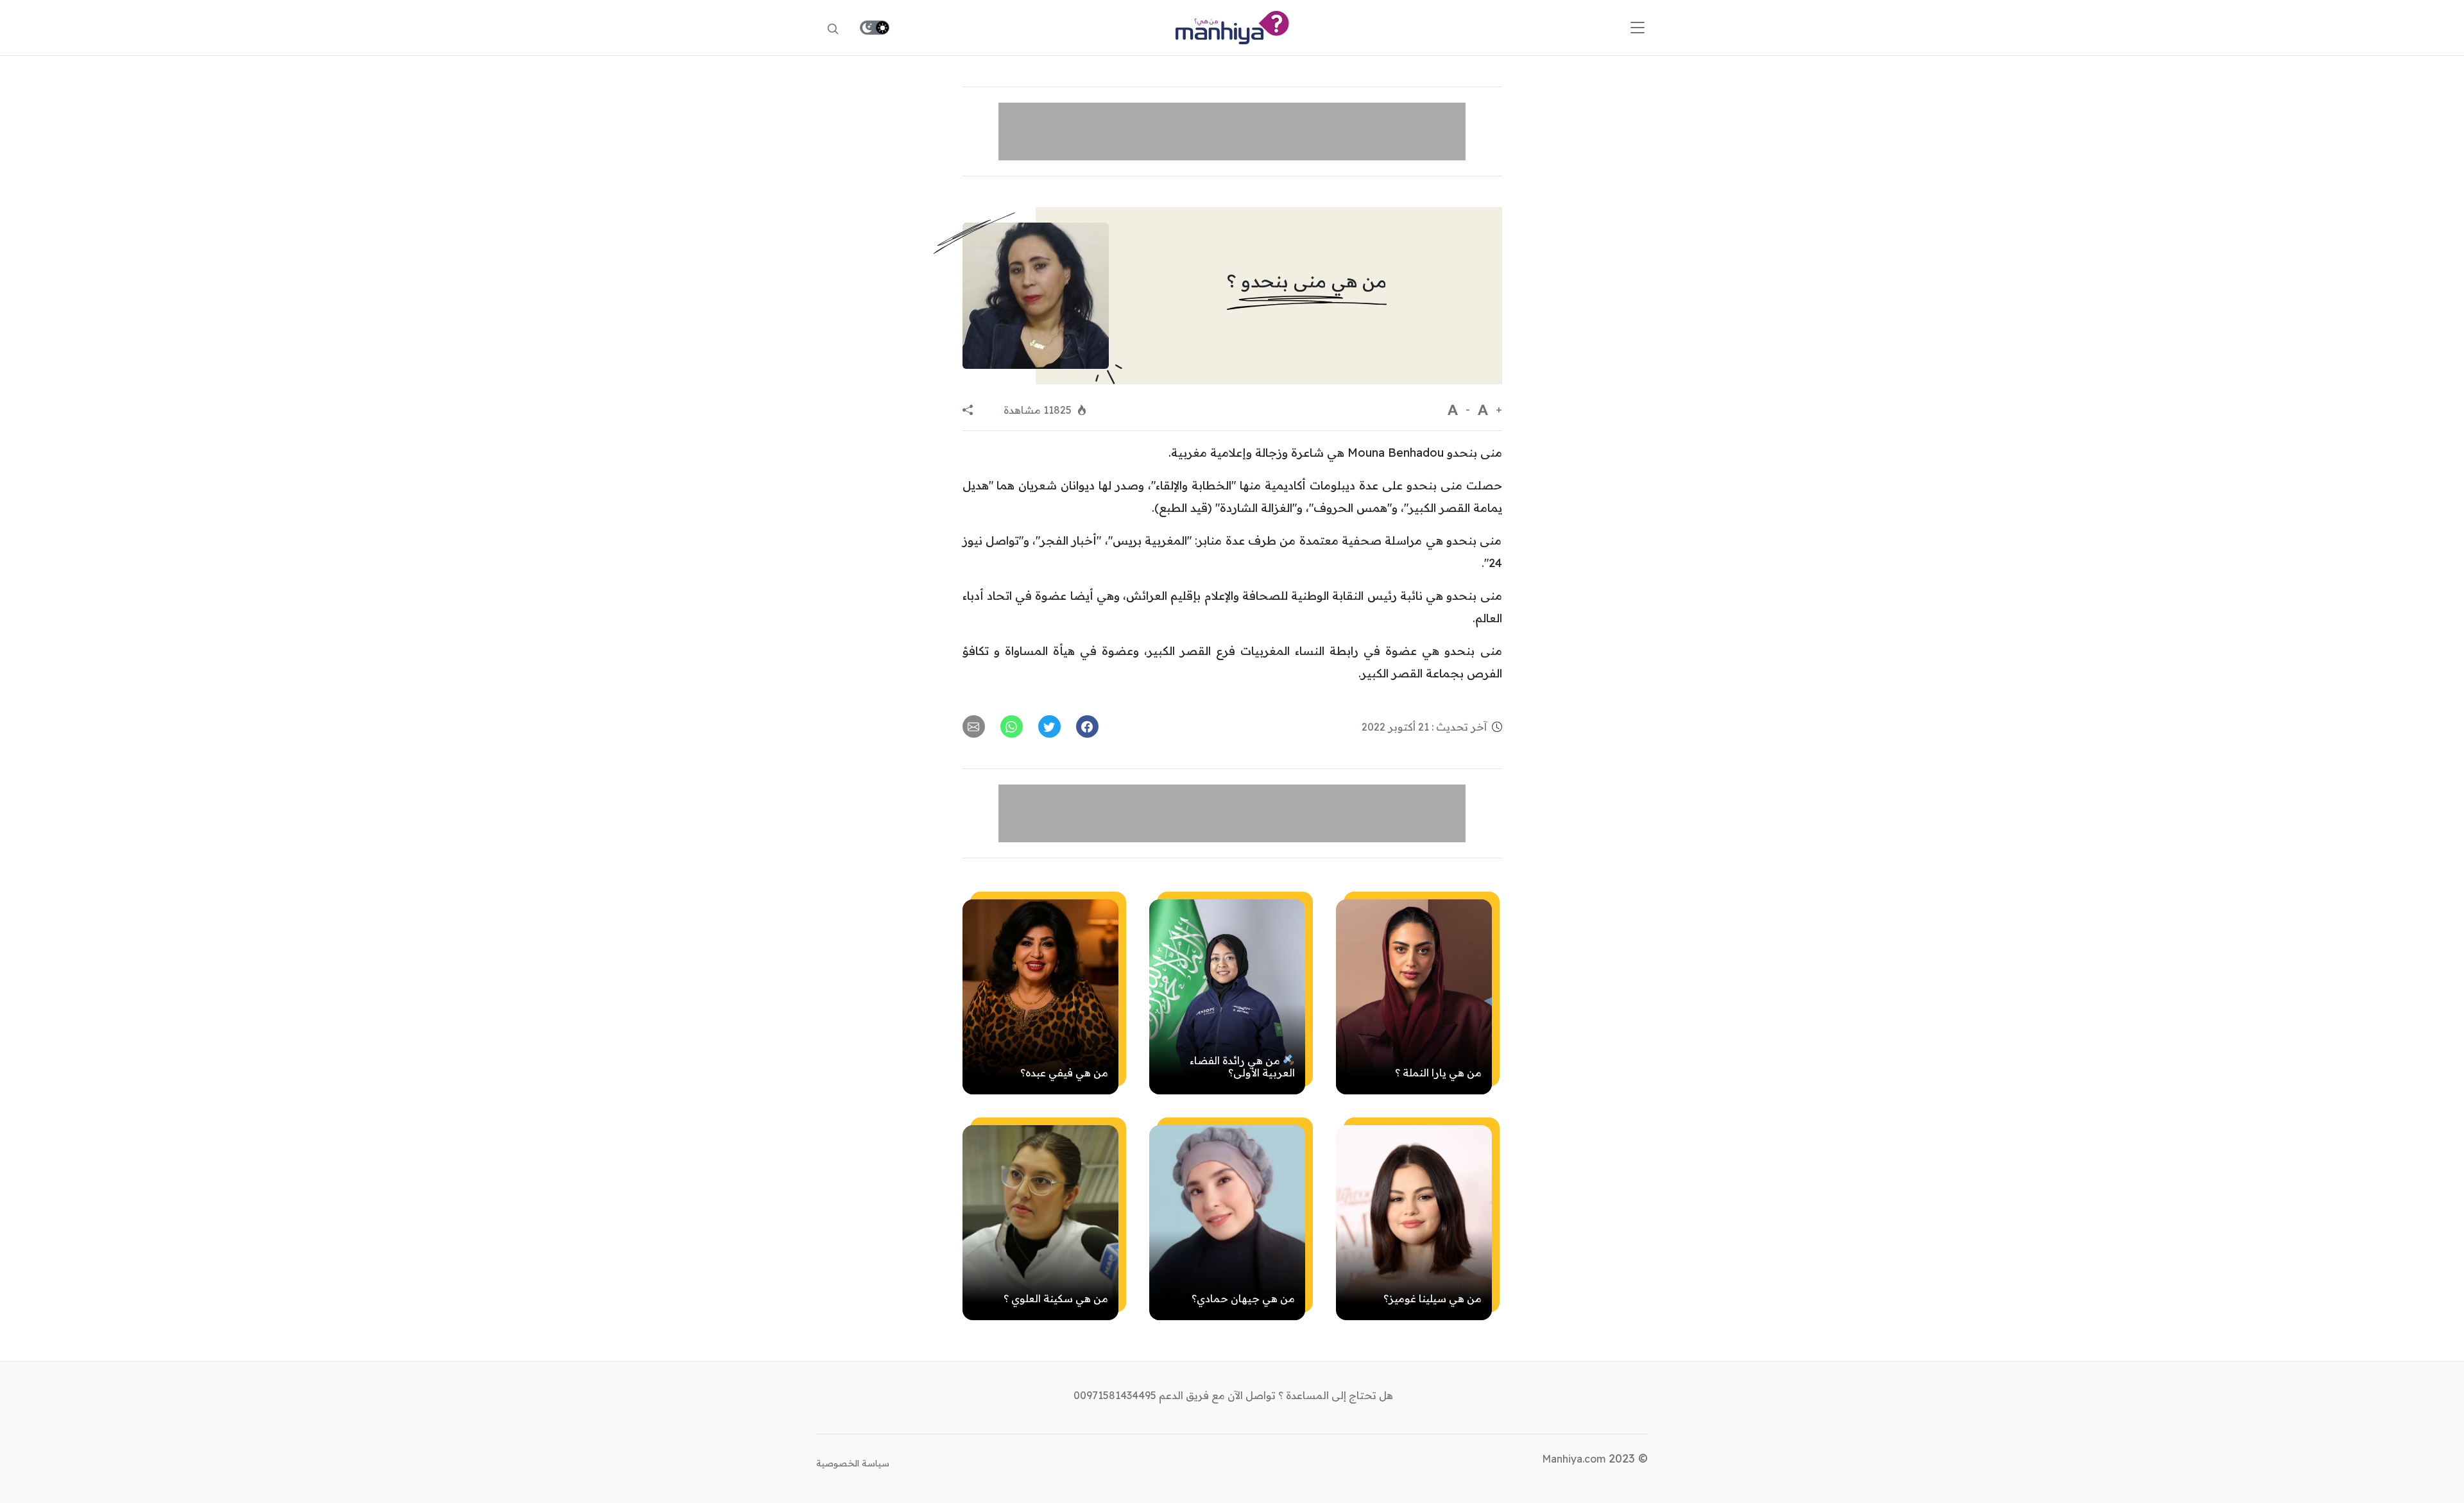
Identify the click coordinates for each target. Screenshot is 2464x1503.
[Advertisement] (1232, 132)
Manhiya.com (1574, 1459)
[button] (1550, 28)
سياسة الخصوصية (853, 1463)
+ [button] (1498, 409)
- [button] (1467, 409)
